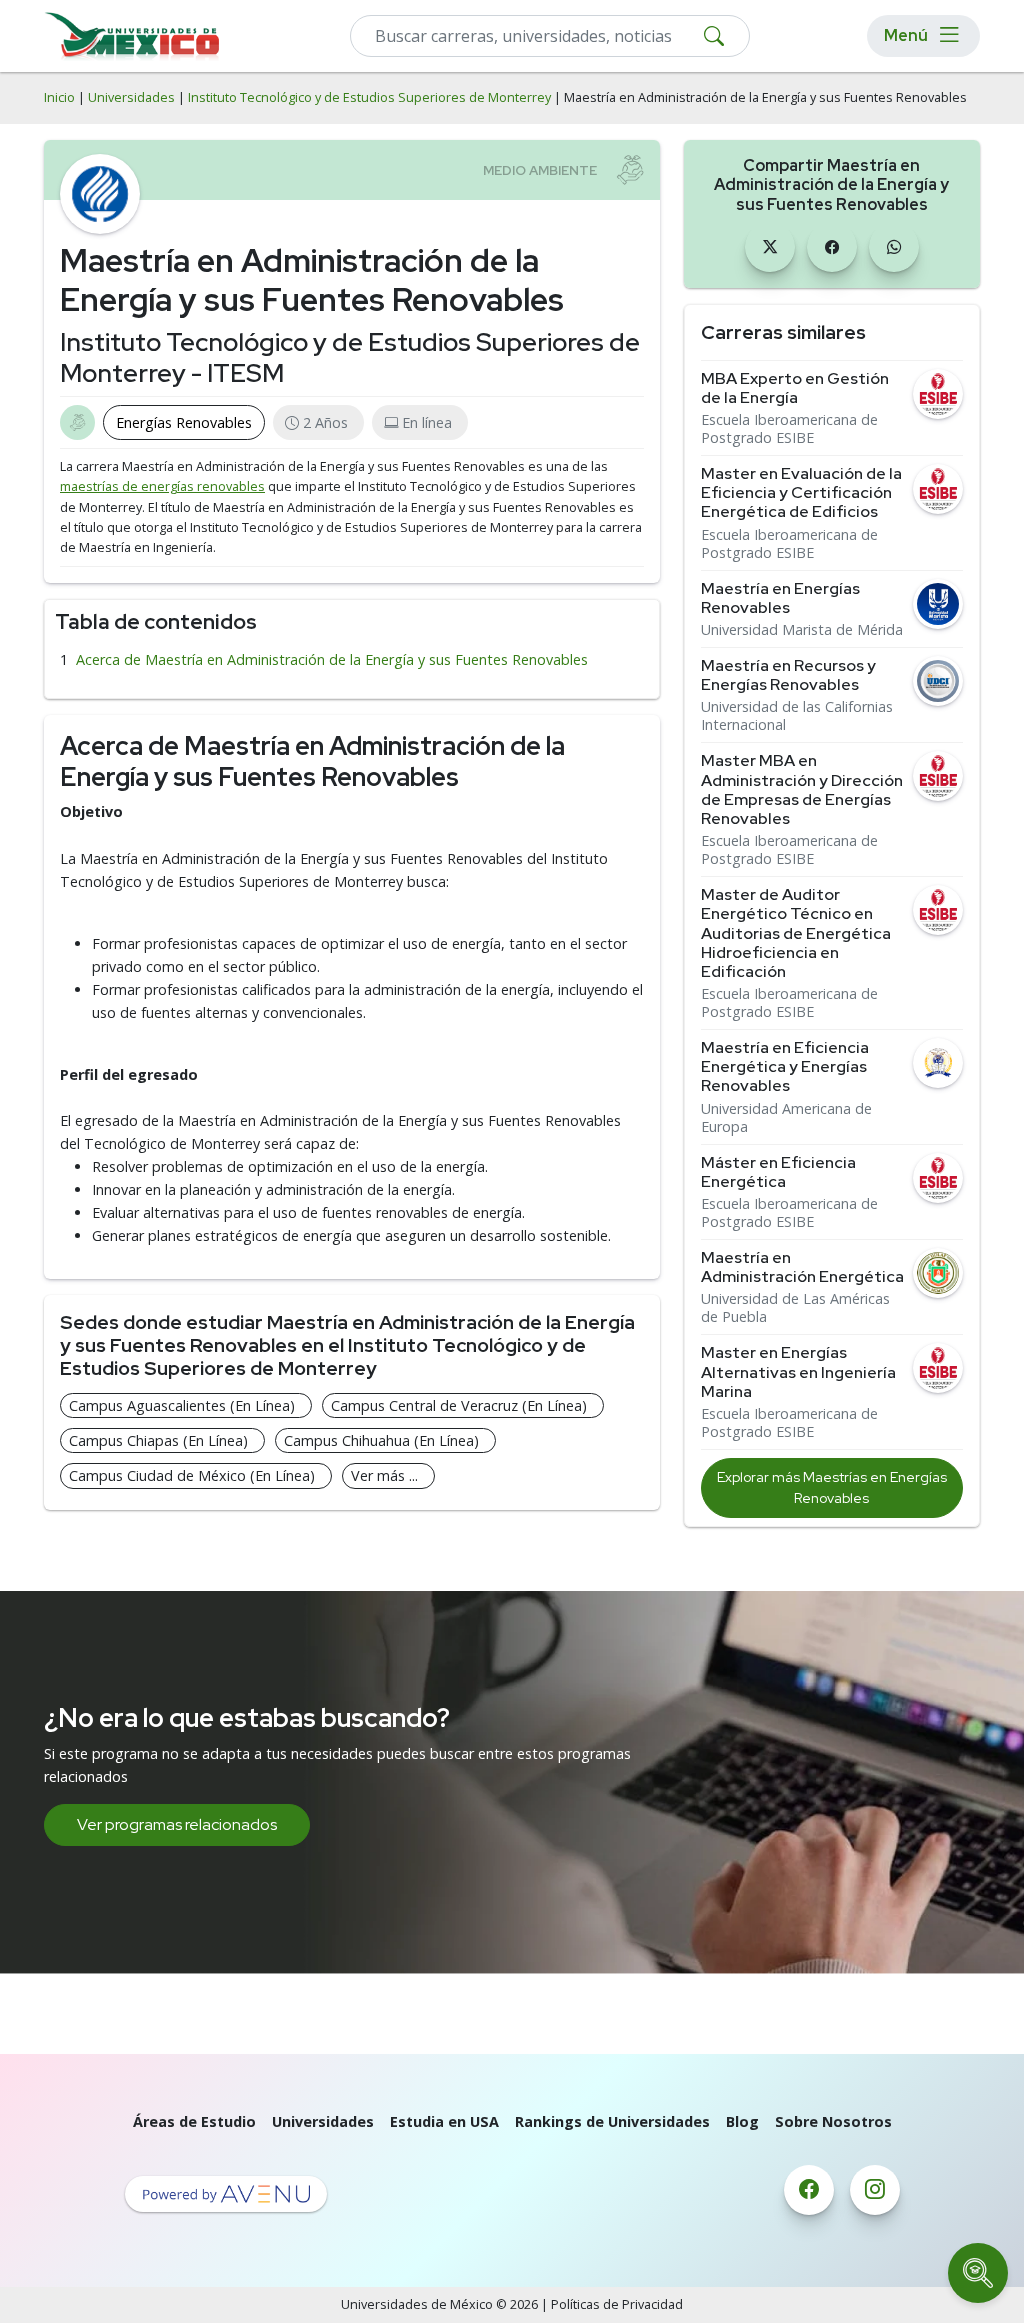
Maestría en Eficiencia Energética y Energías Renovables (785, 1067)
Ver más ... (384, 1475)
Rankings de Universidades (612, 2121)
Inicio (59, 97)
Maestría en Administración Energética (802, 1267)
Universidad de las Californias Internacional (797, 716)
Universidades (131, 97)
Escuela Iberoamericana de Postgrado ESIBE (789, 429)
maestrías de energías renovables (162, 486)
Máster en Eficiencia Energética (778, 1172)
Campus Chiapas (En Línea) (158, 1440)
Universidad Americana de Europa (786, 1118)
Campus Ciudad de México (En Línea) (192, 1475)
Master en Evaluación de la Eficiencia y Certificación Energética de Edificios (801, 493)
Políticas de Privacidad (617, 2304)
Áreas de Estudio (194, 2121)
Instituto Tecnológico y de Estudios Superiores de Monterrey (369, 97)
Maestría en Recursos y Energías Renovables (788, 675)
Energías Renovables (184, 422)
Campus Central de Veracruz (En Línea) (459, 1405)
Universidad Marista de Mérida (802, 630)
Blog (742, 2121)
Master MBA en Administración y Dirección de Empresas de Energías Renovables (802, 789)
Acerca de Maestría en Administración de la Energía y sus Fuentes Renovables (332, 659)
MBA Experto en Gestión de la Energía (795, 388)
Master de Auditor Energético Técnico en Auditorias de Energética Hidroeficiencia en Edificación (796, 933)
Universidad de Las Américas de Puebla (795, 1308)
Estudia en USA (444, 2121)
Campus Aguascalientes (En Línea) (182, 1405)
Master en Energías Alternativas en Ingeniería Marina (798, 1372)
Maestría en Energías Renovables (780, 598)
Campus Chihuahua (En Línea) (381, 1440)
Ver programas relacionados (177, 1824)
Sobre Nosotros (833, 2121)
